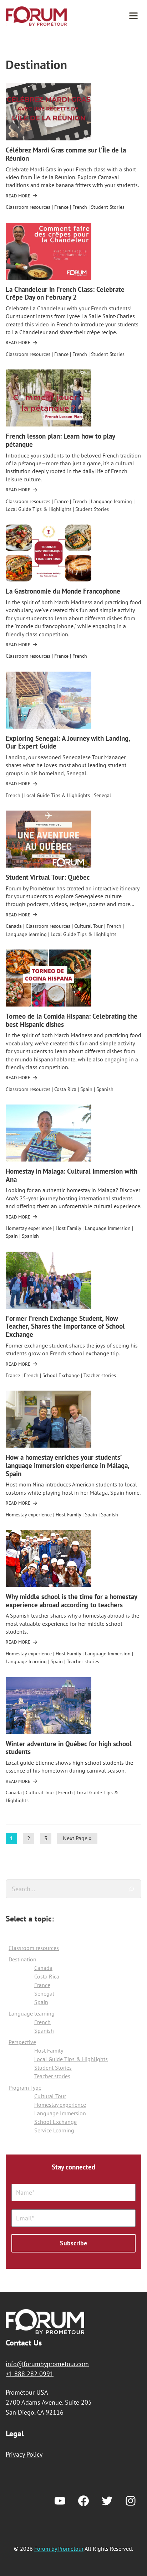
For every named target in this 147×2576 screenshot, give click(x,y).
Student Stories (108, 207)
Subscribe (73, 2243)
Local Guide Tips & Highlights (39, 509)
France (61, 207)
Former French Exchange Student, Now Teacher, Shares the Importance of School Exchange (65, 1326)
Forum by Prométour (36, 16)
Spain (86, 1089)
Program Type (25, 2088)
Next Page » (77, 1839)
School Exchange (61, 1375)
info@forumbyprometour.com (47, 2364)
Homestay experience (29, 1228)
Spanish (105, 1089)
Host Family (68, 1228)
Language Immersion (108, 1228)
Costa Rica (65, 1089)
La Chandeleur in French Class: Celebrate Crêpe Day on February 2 (65, 293)
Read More (18, 196)
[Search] (131, 1889)
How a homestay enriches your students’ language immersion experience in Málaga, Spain (67, 1465)
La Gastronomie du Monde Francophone (63, 591)
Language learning (111, 501)
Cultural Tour (88, 926)
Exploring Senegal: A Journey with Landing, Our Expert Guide (68, 742)
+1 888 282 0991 (30, 2374)
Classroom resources (28, 207)
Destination (22, 1959)
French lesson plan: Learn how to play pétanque (60, 440)
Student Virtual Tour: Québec (48, 877)
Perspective (22, 2042)
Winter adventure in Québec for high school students (69, 1748)
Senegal (102, 795)
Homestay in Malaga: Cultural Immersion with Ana (72, 1175)
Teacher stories (100, 1375)
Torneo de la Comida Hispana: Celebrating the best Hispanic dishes (72, 1020)
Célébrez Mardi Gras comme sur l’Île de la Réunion (66, 154)
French (80, 207)
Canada (14, 926)
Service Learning (54, 2130)
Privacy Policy (24, 2454)
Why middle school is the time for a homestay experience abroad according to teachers (71, 1601)
